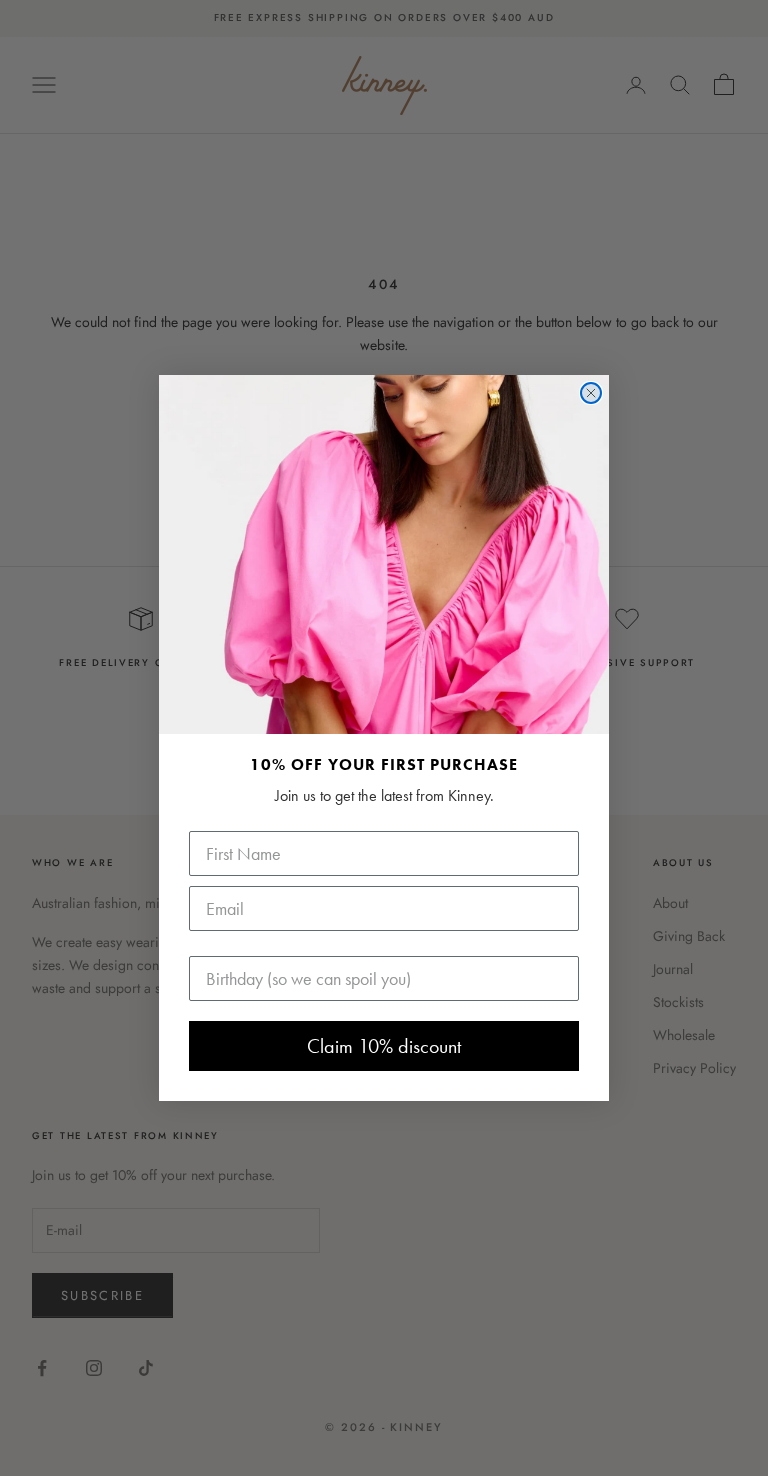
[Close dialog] (591, 393)
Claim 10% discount (384, 1046)
